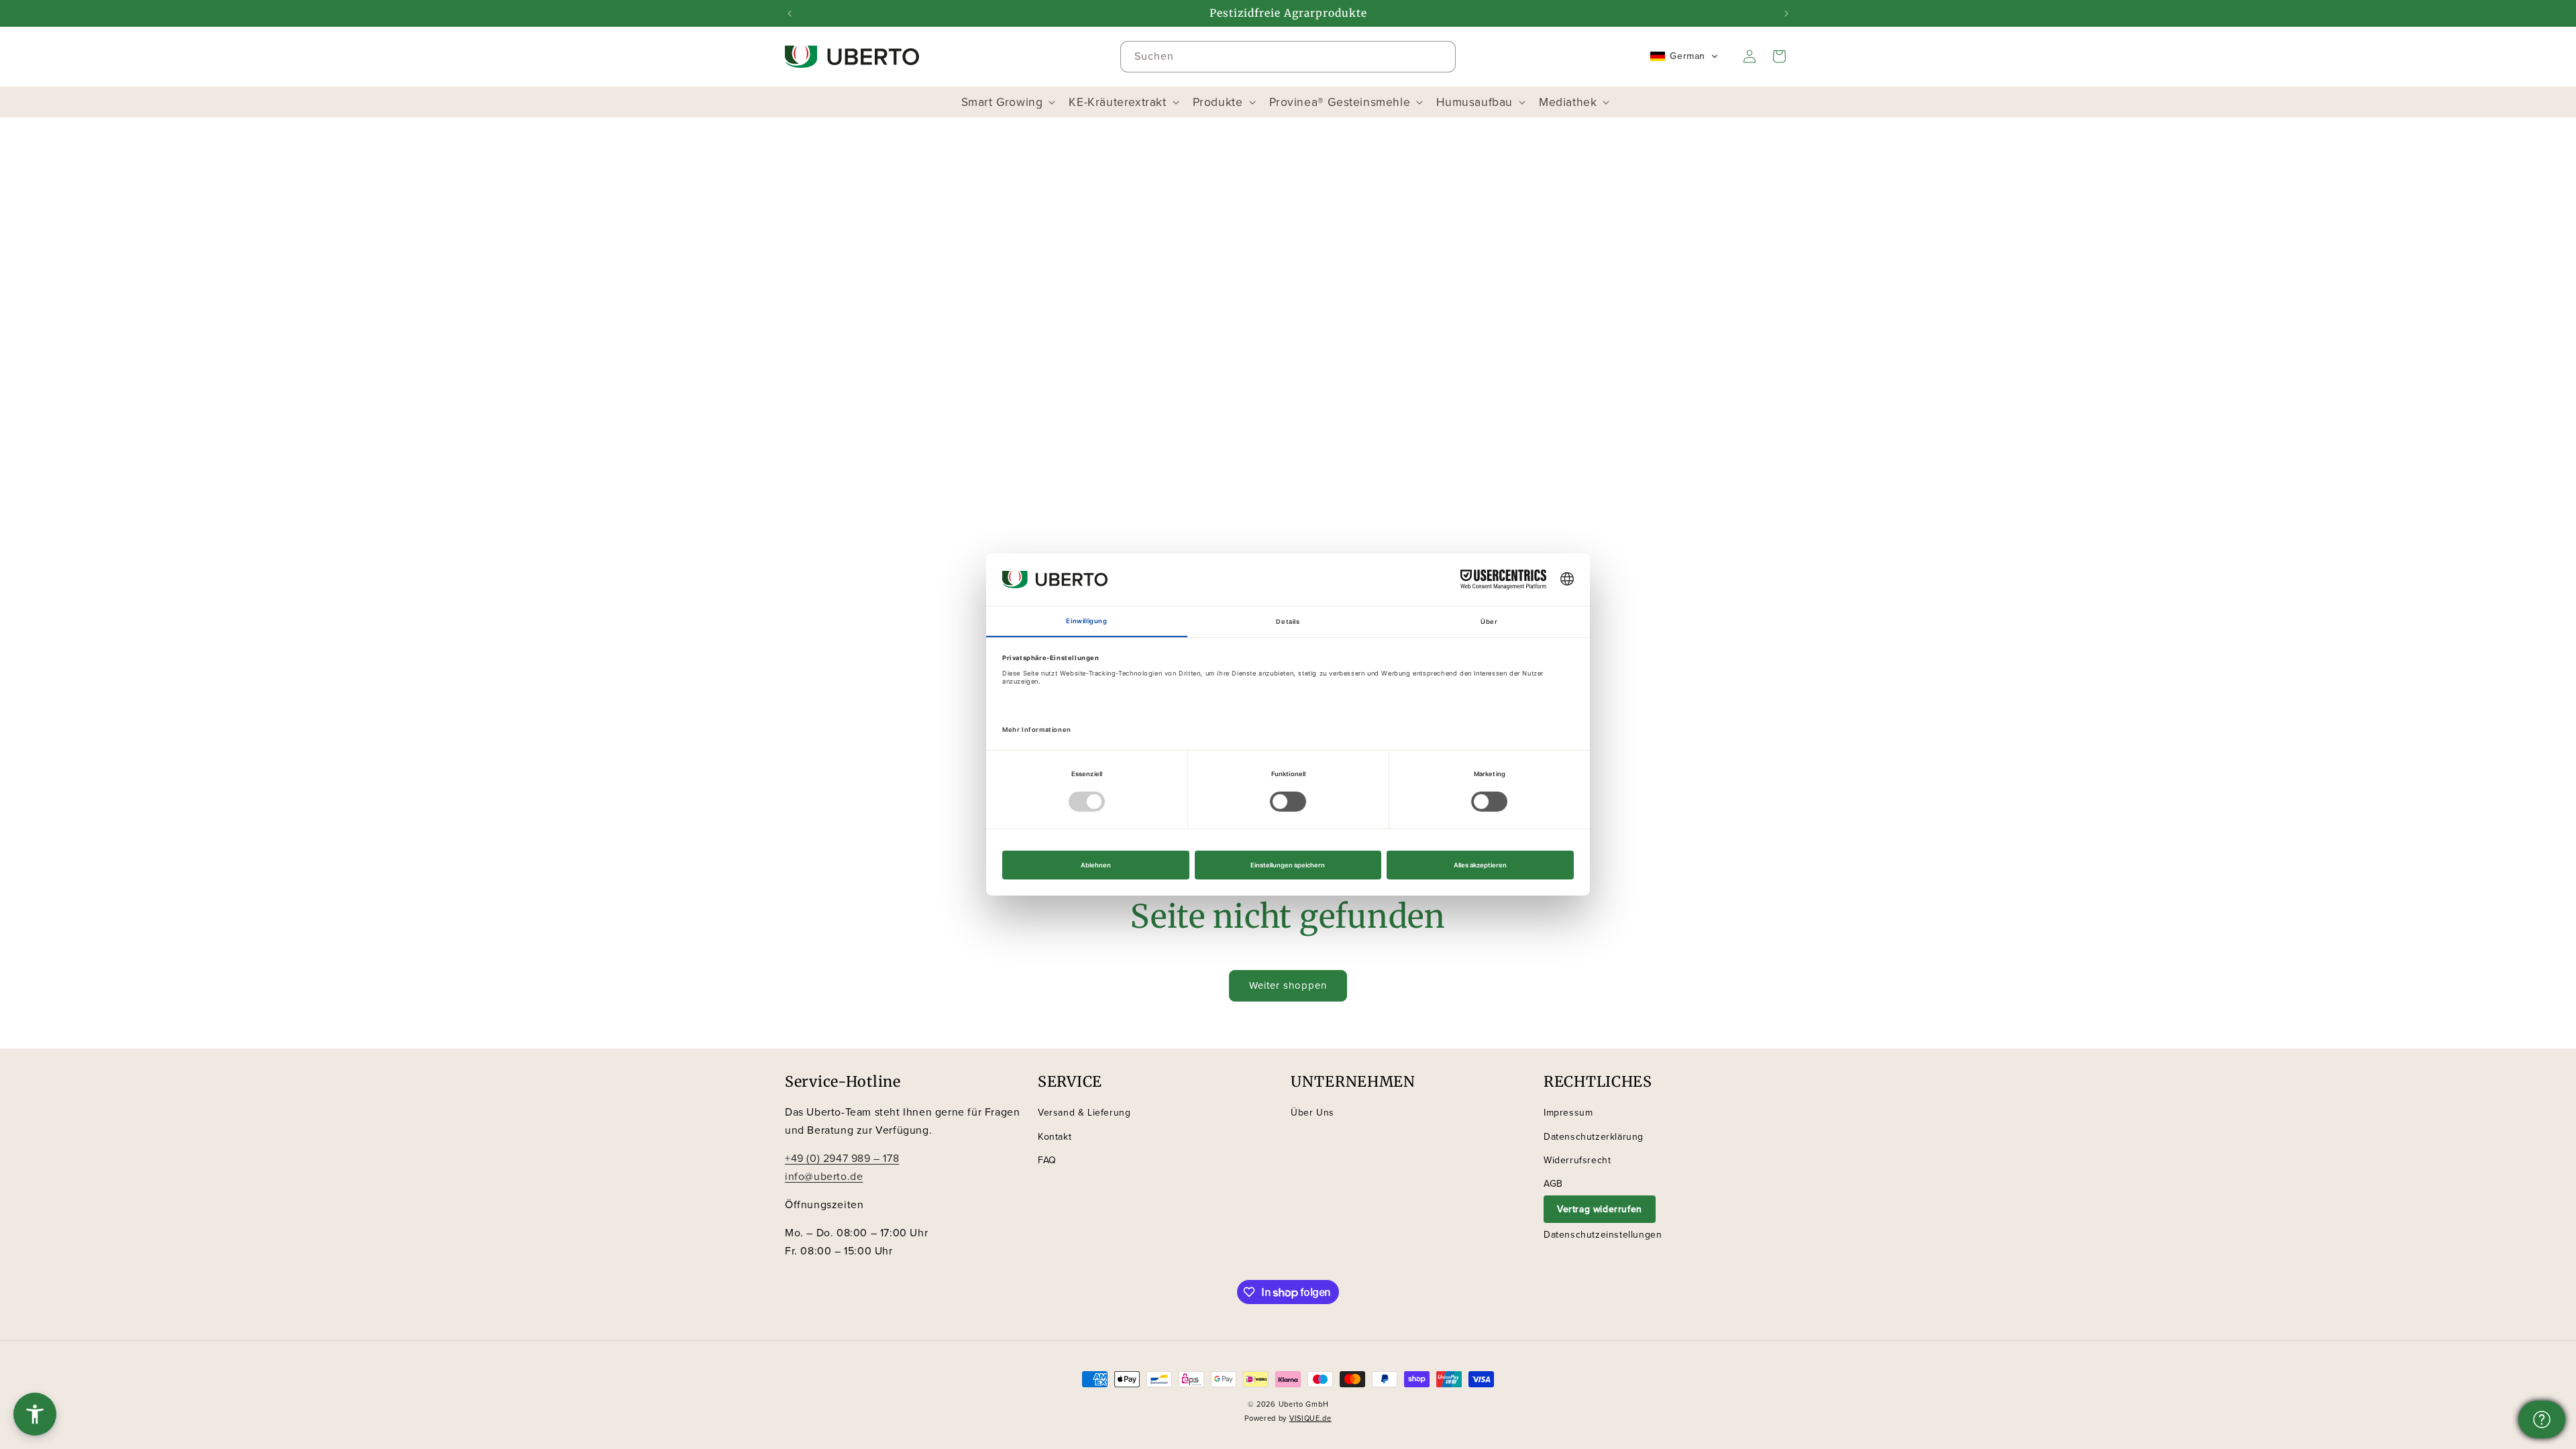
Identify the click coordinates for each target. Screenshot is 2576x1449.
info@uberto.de (824, 1176)
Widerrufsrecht (1577, 1160)
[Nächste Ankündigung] (1786, 13)
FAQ (1047, 1160)
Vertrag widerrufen (1600, 1209)
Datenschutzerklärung (1594, 1137)
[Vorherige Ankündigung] (790, 13)
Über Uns (1312, 1113)
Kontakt (1055, 1137)
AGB (1553, 1184)
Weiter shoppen (1288, 985)
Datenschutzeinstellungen (1603, 1235)
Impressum (1568, 1113)
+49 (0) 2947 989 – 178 (842, 1158)
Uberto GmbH (1304, 1404)
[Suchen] (1440, 56)
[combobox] (1288, 57)
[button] (1684, 56)
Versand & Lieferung (1084, 1113)
